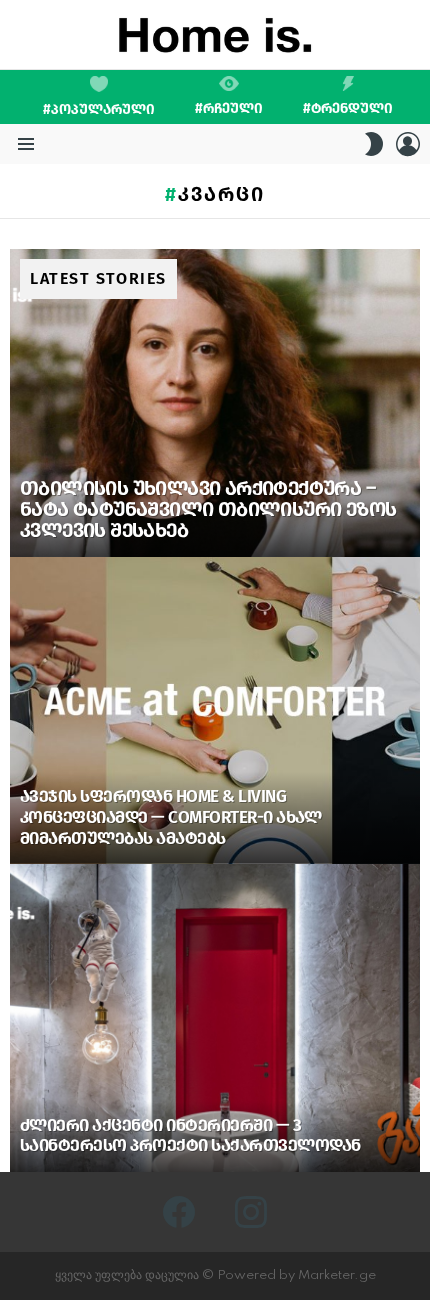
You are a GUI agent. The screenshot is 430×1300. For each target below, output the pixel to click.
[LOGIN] (408, 144)
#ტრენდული (348, 108)
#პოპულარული (99, 109)
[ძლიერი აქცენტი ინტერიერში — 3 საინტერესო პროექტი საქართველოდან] (215, 1018)
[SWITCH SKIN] (374, 144)
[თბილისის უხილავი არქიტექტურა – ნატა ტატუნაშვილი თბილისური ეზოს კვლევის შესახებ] (215, 403)
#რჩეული (229, 108)
